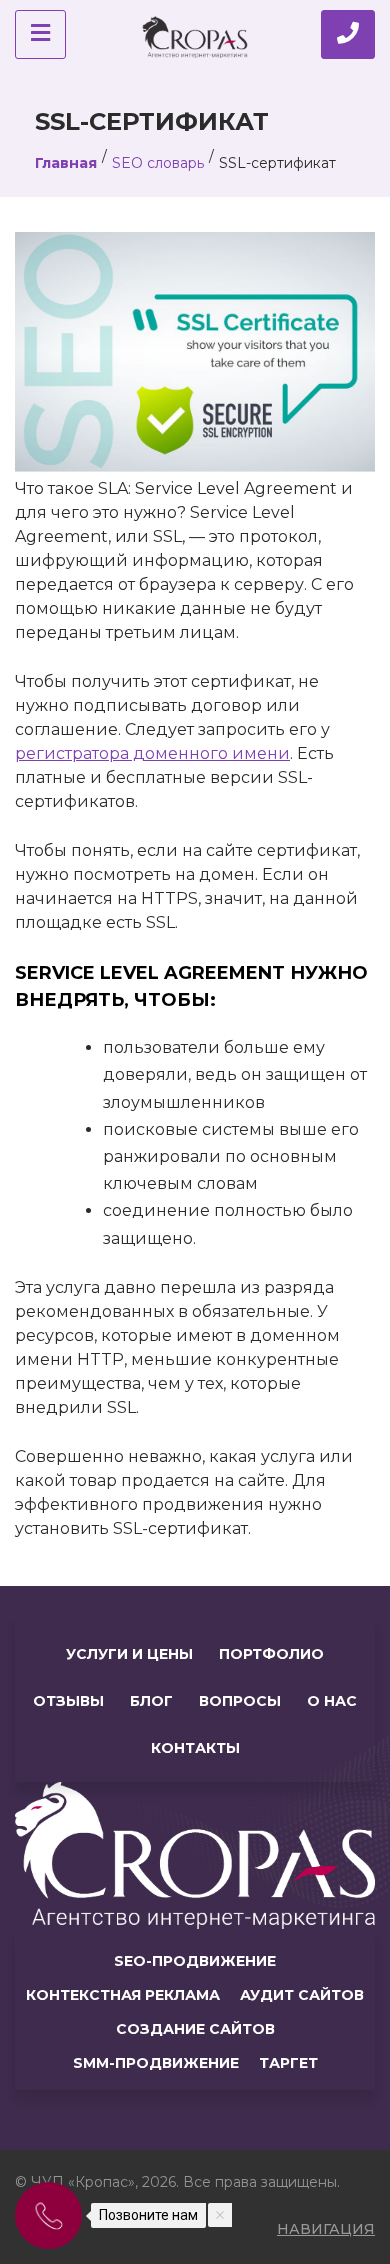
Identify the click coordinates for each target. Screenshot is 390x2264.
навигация (326, 2229)
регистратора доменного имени (152, 753)
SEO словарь (158, 163)
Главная (66, 163)
